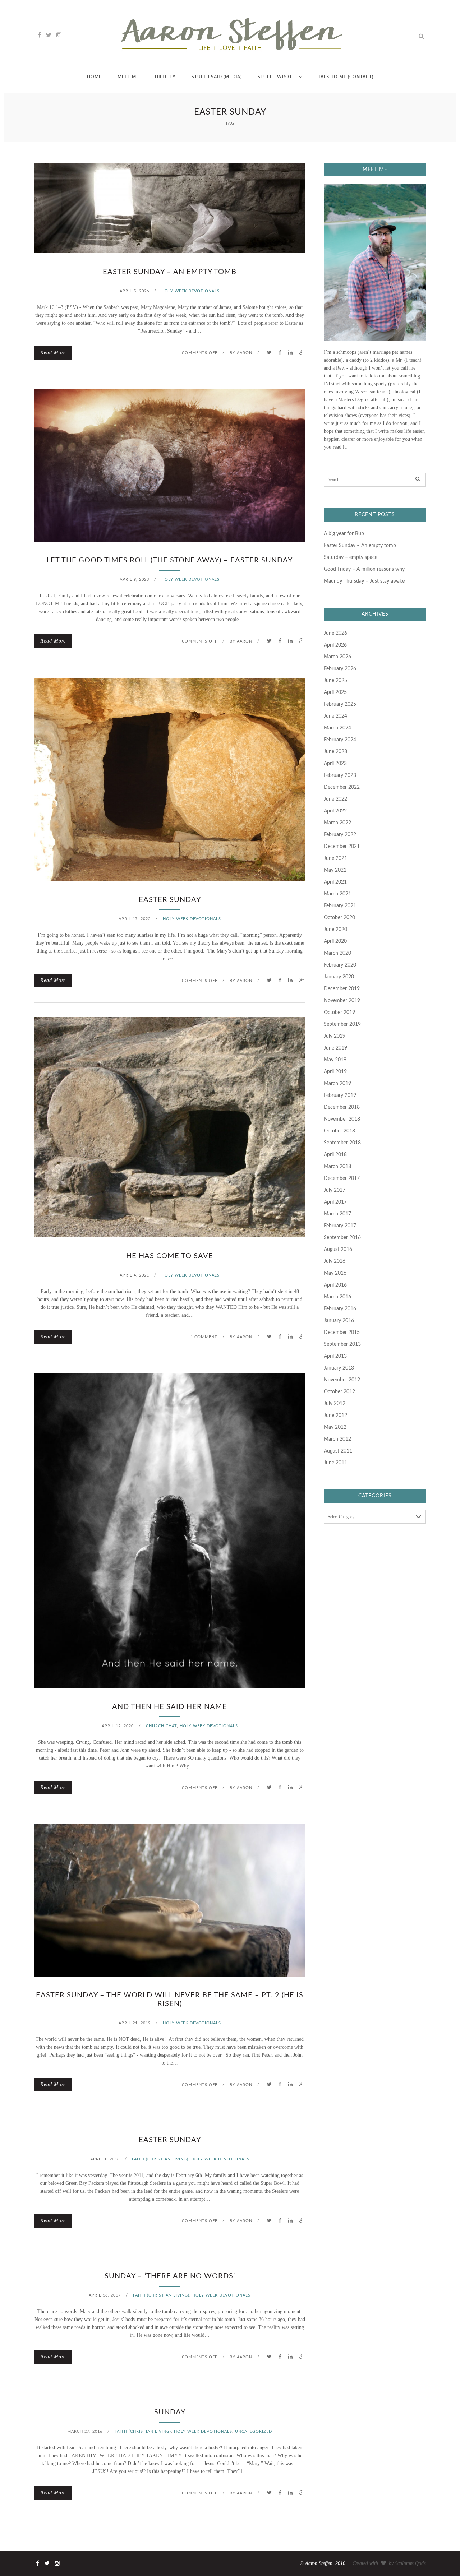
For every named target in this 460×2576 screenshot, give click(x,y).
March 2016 (337, 1297)
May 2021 (335, 870)
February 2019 (340, 1095)
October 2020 (339, 918)
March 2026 (337, 657)
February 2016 (340, 1309)
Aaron (245, 353)
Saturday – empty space (351, 557)
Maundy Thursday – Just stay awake (364, 581)
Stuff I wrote (276, 77)
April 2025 (335, 692)
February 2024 (340, 740)
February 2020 (340, 965)
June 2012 (335, 1416)
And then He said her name (170, 1707)
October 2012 (339, 1392)
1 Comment (204, 1337)
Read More (53, 353)
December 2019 (342, 989)
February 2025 (340, 704)
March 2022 (337, 823)
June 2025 (335, 681)
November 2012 (342, 1380)
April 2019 (335, 1072)
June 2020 (335, 930)
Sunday (170, 2412)
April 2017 (335, 1202)
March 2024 (337, 728)
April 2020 (335, 941)
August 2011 (338, 1451)
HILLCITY (165, 77)
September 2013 (342, 1344)
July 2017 (335, 1190)
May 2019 (335, 1060)
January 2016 (339, 1321)
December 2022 (342, 787)
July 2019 (335, 1036)
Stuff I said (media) (217, 77)
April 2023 (335, 764)
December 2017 (342, 1178)
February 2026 (340, 669)
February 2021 (340, 906)
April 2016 (335, 1285)
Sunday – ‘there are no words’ (170, 2276)
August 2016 (338, 1250)
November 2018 (342, 1119)
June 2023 (335, 752)
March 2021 (337, 894)
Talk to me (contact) (346, 77)
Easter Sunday (170, 900)
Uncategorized (254, 2431)
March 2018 (337, 1167)
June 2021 (335, 858)
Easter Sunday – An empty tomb (170, 272)
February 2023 (340, 775)
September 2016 (342, 1238)
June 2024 (335, 716)
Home (94, 77)
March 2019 (337, 1084)
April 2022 (335, 811)
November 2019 (342, 1001)
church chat (161, 1726)
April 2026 (335, 645)
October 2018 (339, 1131)
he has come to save (170, 1256)
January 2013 (339, 1368)
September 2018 (342, 1143)
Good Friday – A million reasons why (364, 569)
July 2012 (335, 1404)
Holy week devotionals (190, 291)
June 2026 (335, 633)
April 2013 (335, 1356)
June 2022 (335, 799)
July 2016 (335, 1261)
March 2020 (337, 953)
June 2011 (335, 1463)
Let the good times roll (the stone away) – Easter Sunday (170, 560)
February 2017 (340, 1226)
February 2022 (340, 835)
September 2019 (342, 1024)
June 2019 (335, 1048)
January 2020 (339, 977)
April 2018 (335, 1155)
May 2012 (335, 1427)
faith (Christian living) (160, 2159)
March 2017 (337, 1214)
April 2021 (335, 882)
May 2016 (335, 1273)
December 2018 (342, 1107)
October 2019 (339, 1013)
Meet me (128, 77)
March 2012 (337, 1439)
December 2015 (342, 1333)
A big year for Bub (344, 534)
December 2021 (342, 847)
